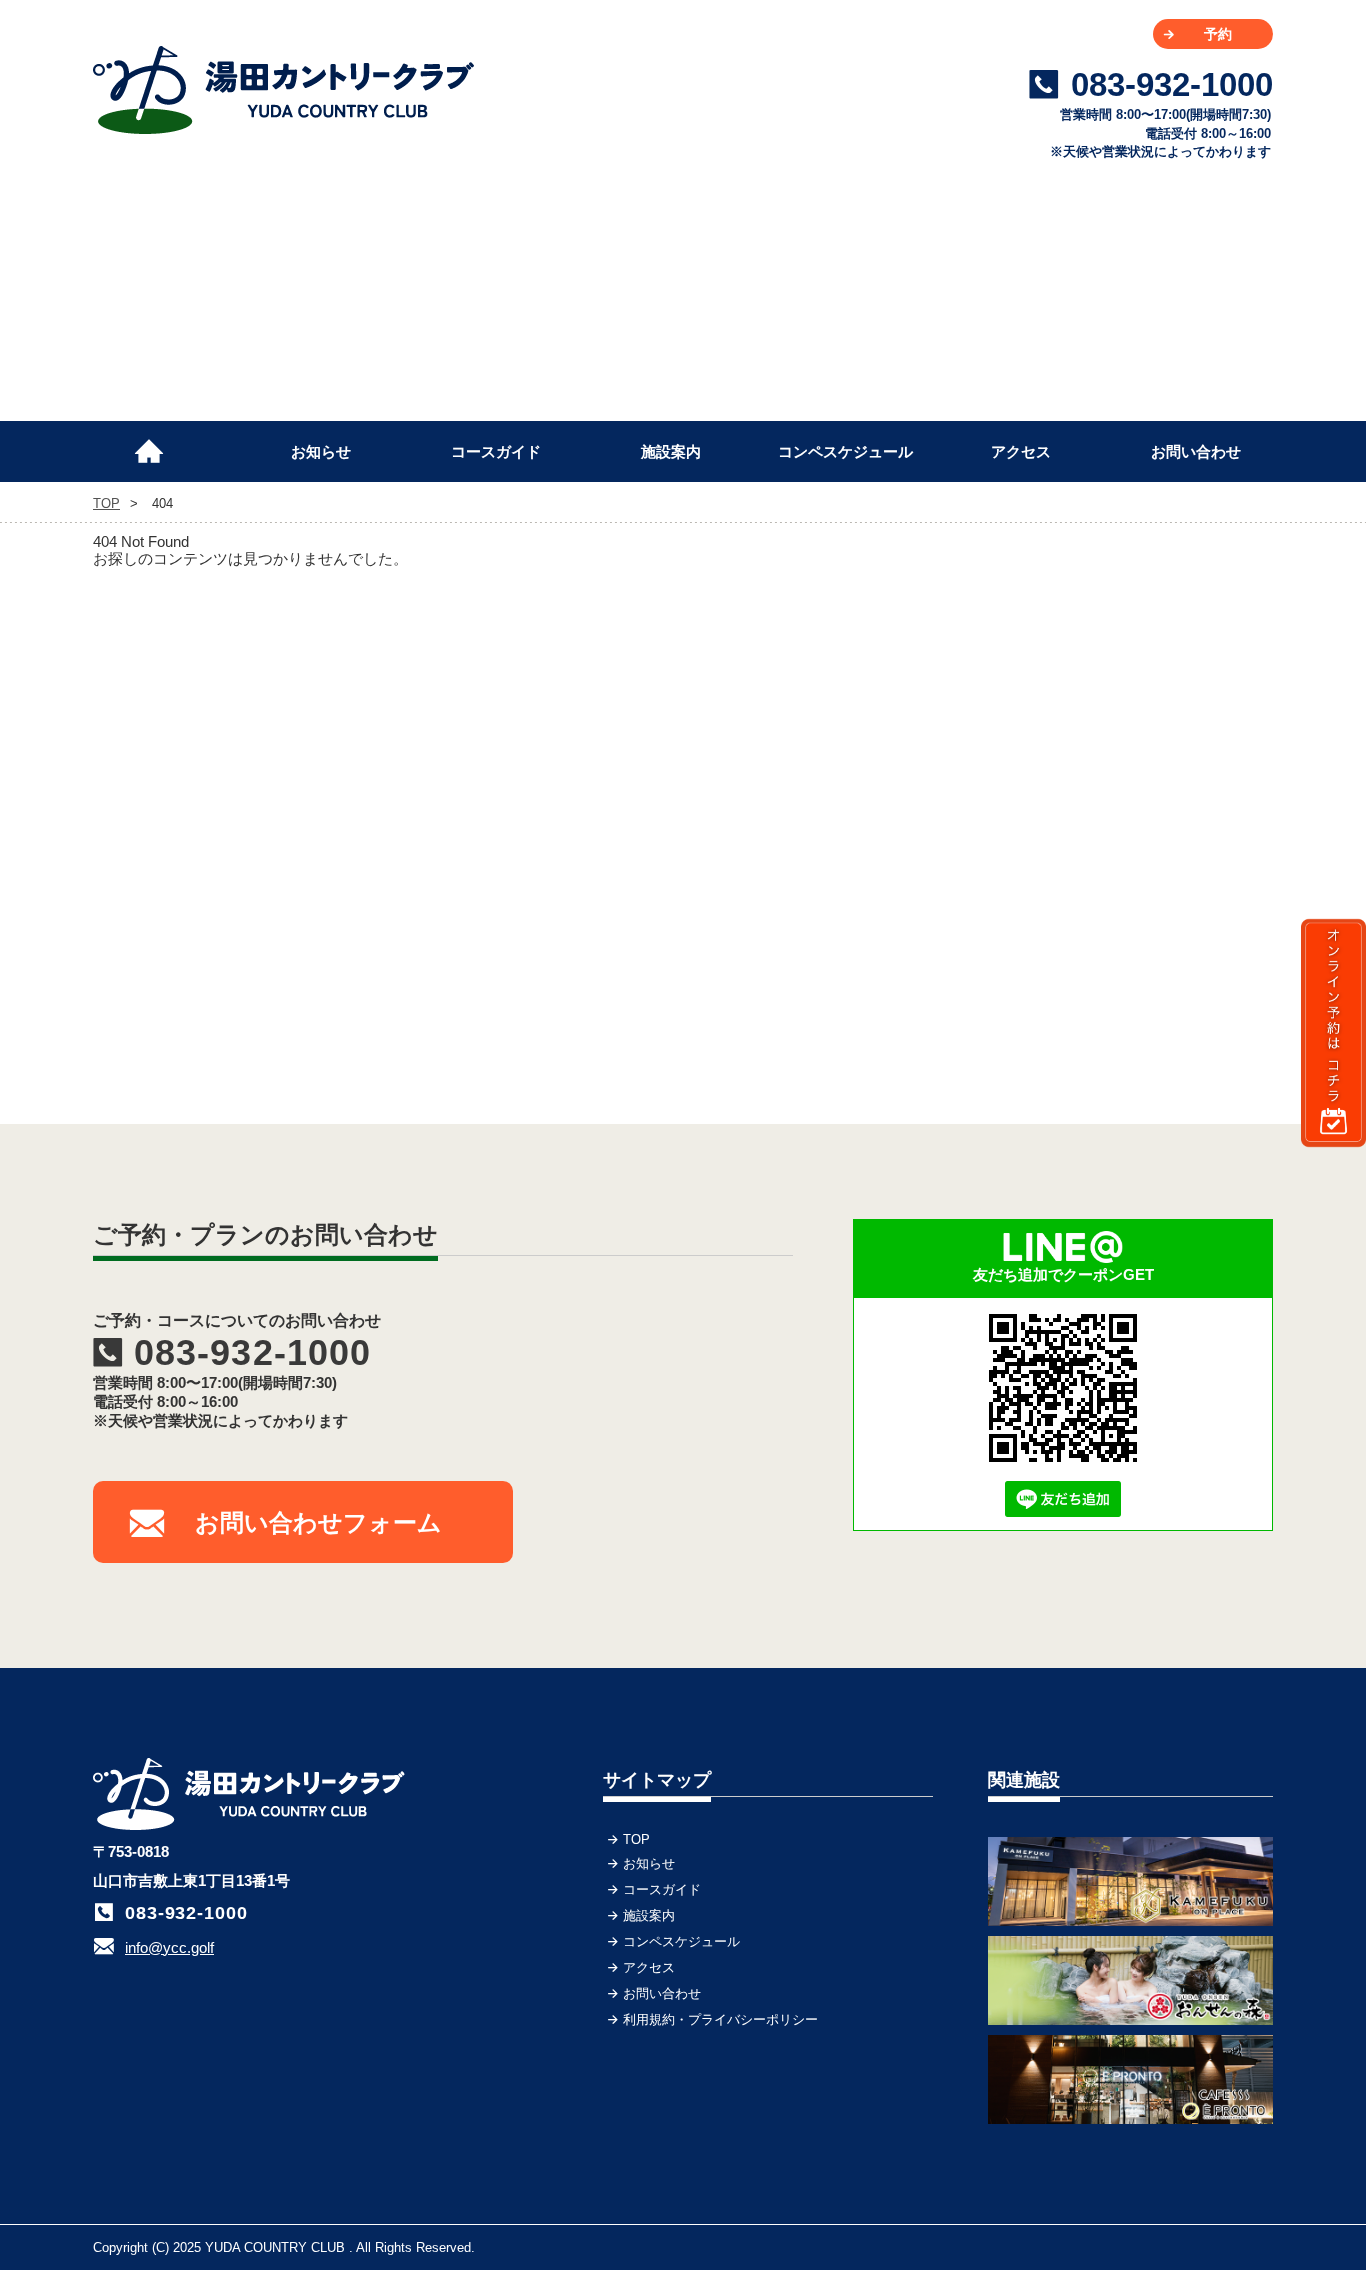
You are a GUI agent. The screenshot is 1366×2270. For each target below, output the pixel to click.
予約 (1218, 34)
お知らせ (321, 451)
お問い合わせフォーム (318, 1522)
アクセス (1021, 451)
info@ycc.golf (169, 1947)
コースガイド (496, 451)
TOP (158, 443)
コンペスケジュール (845, 451)
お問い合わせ (1196, 451)
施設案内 (671, 451)
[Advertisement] (1123, 739)
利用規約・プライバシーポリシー (720, 2019)
